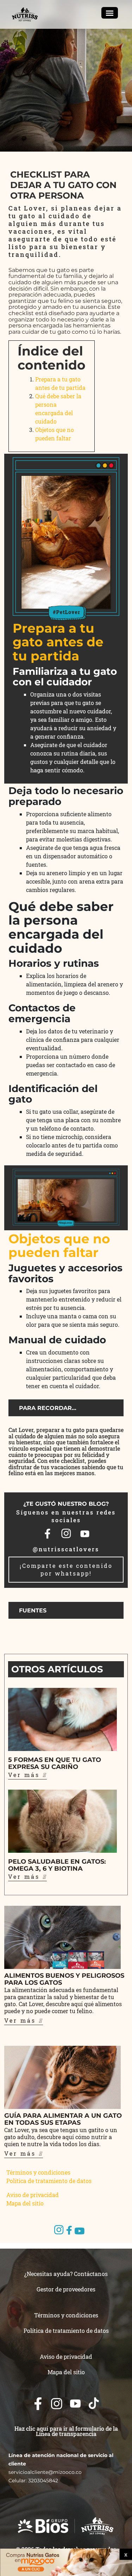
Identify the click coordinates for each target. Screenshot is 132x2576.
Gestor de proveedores (66, 2289)
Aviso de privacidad (33, 2195)
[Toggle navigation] (110, 13)
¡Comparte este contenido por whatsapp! (66, 1569)
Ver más (25, 1775)
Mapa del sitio (25, 2203)
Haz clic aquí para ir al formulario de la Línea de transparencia (66, 2431)
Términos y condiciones (38, 2172)
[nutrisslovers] (25, 14)
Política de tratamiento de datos (49, 2181)
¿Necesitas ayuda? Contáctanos (66, 2274)
